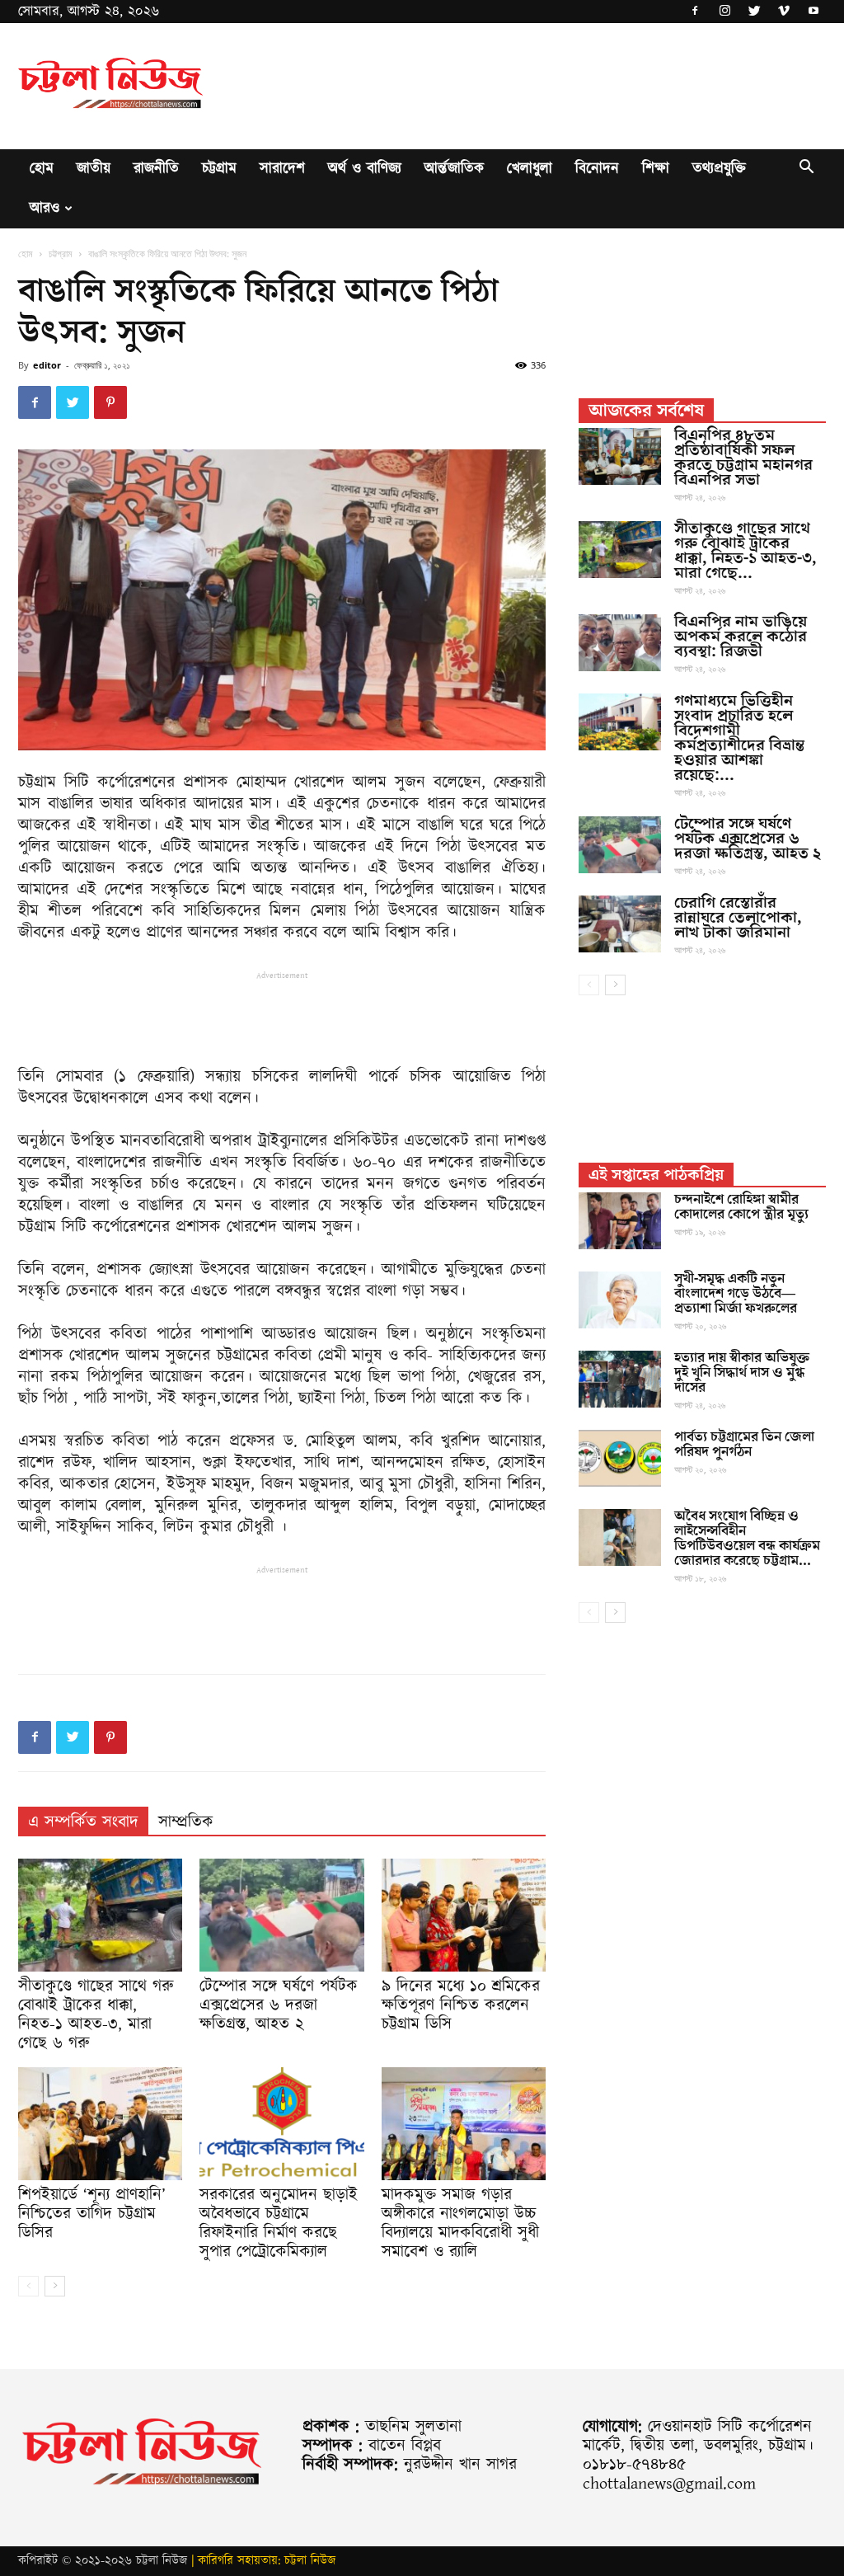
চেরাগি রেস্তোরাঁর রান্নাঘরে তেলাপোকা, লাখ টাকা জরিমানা (738, 918)
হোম (42, 169)
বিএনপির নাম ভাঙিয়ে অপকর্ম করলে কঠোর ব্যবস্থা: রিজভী (741, 637)
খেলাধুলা (530, 169)
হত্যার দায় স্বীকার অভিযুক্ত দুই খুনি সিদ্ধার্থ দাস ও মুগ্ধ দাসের (742, 1373)
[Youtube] (814, 12)
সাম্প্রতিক (186, 1822)
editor (47, 365)
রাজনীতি (156, 169)
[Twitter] (754, 12)
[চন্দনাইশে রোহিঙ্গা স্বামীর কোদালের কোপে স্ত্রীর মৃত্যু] (620, 1221)
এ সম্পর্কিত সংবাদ (83, 1822)
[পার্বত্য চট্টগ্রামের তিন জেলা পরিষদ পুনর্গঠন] (620, 1458)
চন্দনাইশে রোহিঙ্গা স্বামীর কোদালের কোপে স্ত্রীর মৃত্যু (741, 1207)
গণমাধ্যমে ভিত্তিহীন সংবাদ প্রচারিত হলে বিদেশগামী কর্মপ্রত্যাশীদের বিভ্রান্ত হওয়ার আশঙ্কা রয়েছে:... (739, 738)
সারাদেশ (282, 169)
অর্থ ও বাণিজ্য (365, 169)
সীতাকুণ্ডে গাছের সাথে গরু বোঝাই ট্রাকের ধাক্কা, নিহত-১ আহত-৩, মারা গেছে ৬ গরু (96, 2015)
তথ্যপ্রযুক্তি (719, 169)
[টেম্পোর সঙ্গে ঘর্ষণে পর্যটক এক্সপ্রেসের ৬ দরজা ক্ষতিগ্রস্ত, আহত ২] (281, 1915)
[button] (806, 170)
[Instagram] (724, 12)
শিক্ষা (656, 169)
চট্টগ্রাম (219, 169)
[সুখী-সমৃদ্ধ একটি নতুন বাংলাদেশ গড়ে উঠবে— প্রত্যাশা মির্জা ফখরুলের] (620, 1300)
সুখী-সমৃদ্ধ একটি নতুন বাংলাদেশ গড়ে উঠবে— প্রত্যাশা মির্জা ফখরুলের (736, 1294)
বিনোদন (597, 169)
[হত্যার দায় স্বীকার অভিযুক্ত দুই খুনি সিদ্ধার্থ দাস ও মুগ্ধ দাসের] (620, 1379)
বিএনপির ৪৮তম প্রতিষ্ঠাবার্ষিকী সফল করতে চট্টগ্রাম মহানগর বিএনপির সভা (743, 458)
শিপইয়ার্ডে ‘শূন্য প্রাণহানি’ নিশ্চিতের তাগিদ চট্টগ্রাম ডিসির (92, 2214)
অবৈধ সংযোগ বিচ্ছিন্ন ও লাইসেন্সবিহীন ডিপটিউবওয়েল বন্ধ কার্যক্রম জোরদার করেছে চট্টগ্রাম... (747, 1539)
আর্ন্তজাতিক (454, 169)
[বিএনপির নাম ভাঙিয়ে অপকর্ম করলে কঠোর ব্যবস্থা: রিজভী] (620, 643)
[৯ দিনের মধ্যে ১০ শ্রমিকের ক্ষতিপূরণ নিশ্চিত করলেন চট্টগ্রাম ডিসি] (464, 1915)
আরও (45, 208)
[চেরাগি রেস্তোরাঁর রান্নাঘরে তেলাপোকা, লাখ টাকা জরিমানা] (620, 924)
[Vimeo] (784, 12)
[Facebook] (695, 12)
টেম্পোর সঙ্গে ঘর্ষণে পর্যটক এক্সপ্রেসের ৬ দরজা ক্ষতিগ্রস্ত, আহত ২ (279, 2005)
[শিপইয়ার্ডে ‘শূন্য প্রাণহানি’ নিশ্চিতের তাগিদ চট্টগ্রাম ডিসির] (100, 2124)
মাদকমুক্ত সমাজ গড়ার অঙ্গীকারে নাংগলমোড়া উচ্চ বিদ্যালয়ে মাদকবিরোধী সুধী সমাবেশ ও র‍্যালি (460, 2223)
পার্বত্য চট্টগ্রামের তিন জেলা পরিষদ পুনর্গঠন (744, 1445)
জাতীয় (94, 169)
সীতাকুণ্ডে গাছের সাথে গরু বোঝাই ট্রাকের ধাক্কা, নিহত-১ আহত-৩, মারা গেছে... (746, 551)
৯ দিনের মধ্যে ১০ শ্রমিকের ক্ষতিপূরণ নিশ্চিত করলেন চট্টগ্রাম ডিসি (461, 2005)
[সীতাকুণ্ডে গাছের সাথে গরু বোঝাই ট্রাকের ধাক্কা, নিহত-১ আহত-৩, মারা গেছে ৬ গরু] (100, 1915)
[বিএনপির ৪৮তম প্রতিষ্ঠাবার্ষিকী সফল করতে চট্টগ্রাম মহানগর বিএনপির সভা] (620, 456)
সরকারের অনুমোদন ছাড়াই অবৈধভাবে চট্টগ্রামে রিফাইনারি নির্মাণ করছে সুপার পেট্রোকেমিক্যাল (279, 2223)
